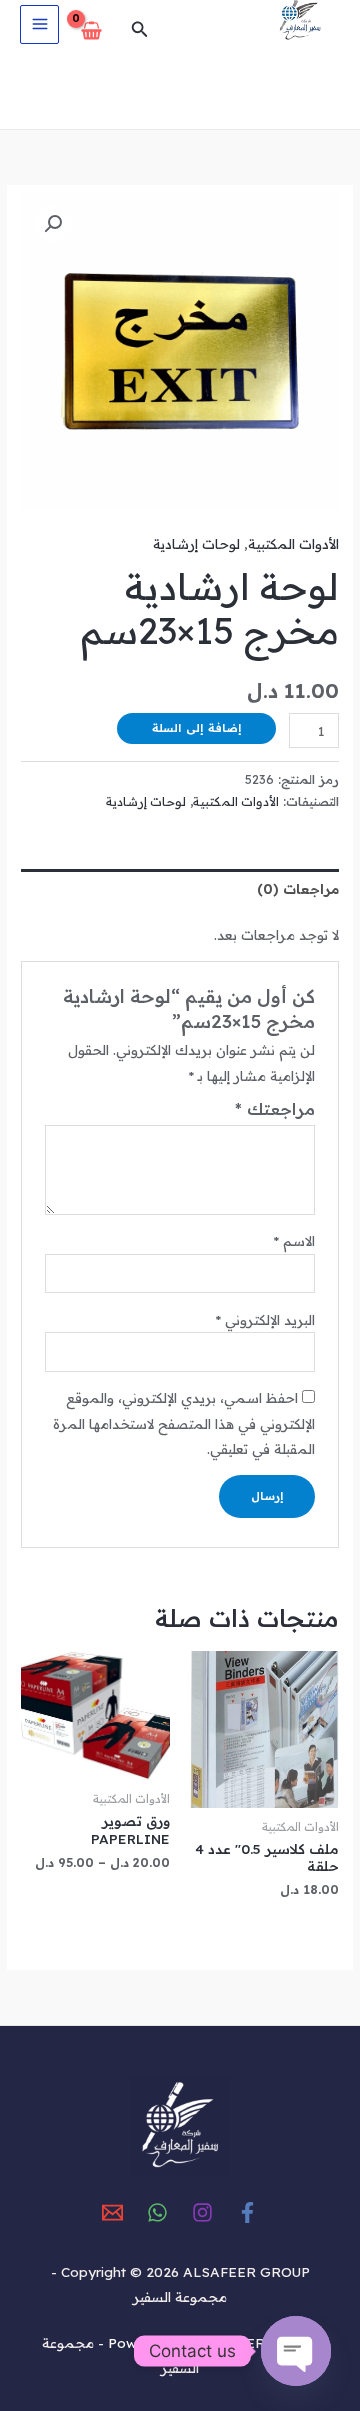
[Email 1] (112, 2212)
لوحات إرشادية (196, 543)
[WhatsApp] (157, 2212)
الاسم (294, 1240)
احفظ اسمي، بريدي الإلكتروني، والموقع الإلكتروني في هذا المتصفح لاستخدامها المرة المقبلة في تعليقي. (184, 1423)
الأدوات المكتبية (293, 543)
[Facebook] (247, 2212)
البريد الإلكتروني (265, 1319)
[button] (138, 30)
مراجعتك (275, 1109)
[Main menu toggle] (39, 24)
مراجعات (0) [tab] (298, 888)
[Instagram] (202, 2212)
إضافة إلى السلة (196, 728)
